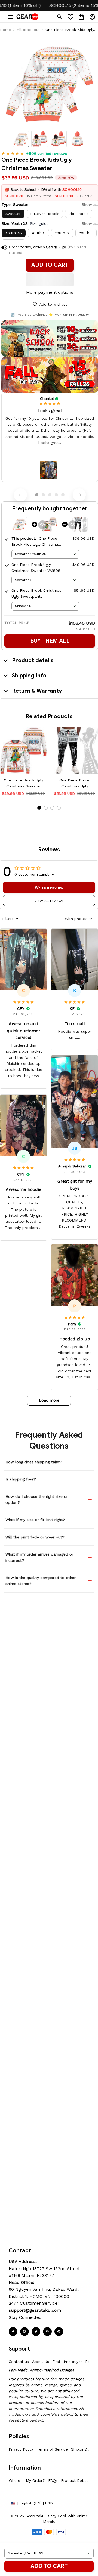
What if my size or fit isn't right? (35, 1520)
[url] (35, 2310)
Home (5, 30)
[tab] (37, 495)
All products (28, 30)
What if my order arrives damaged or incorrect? (39, 1557)
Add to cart (49, 2566)
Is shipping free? (21, 1479)
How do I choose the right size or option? (37, 1499)
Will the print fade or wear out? (35, 1537)
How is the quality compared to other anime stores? (41, 1581)
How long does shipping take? (33, 1462)
